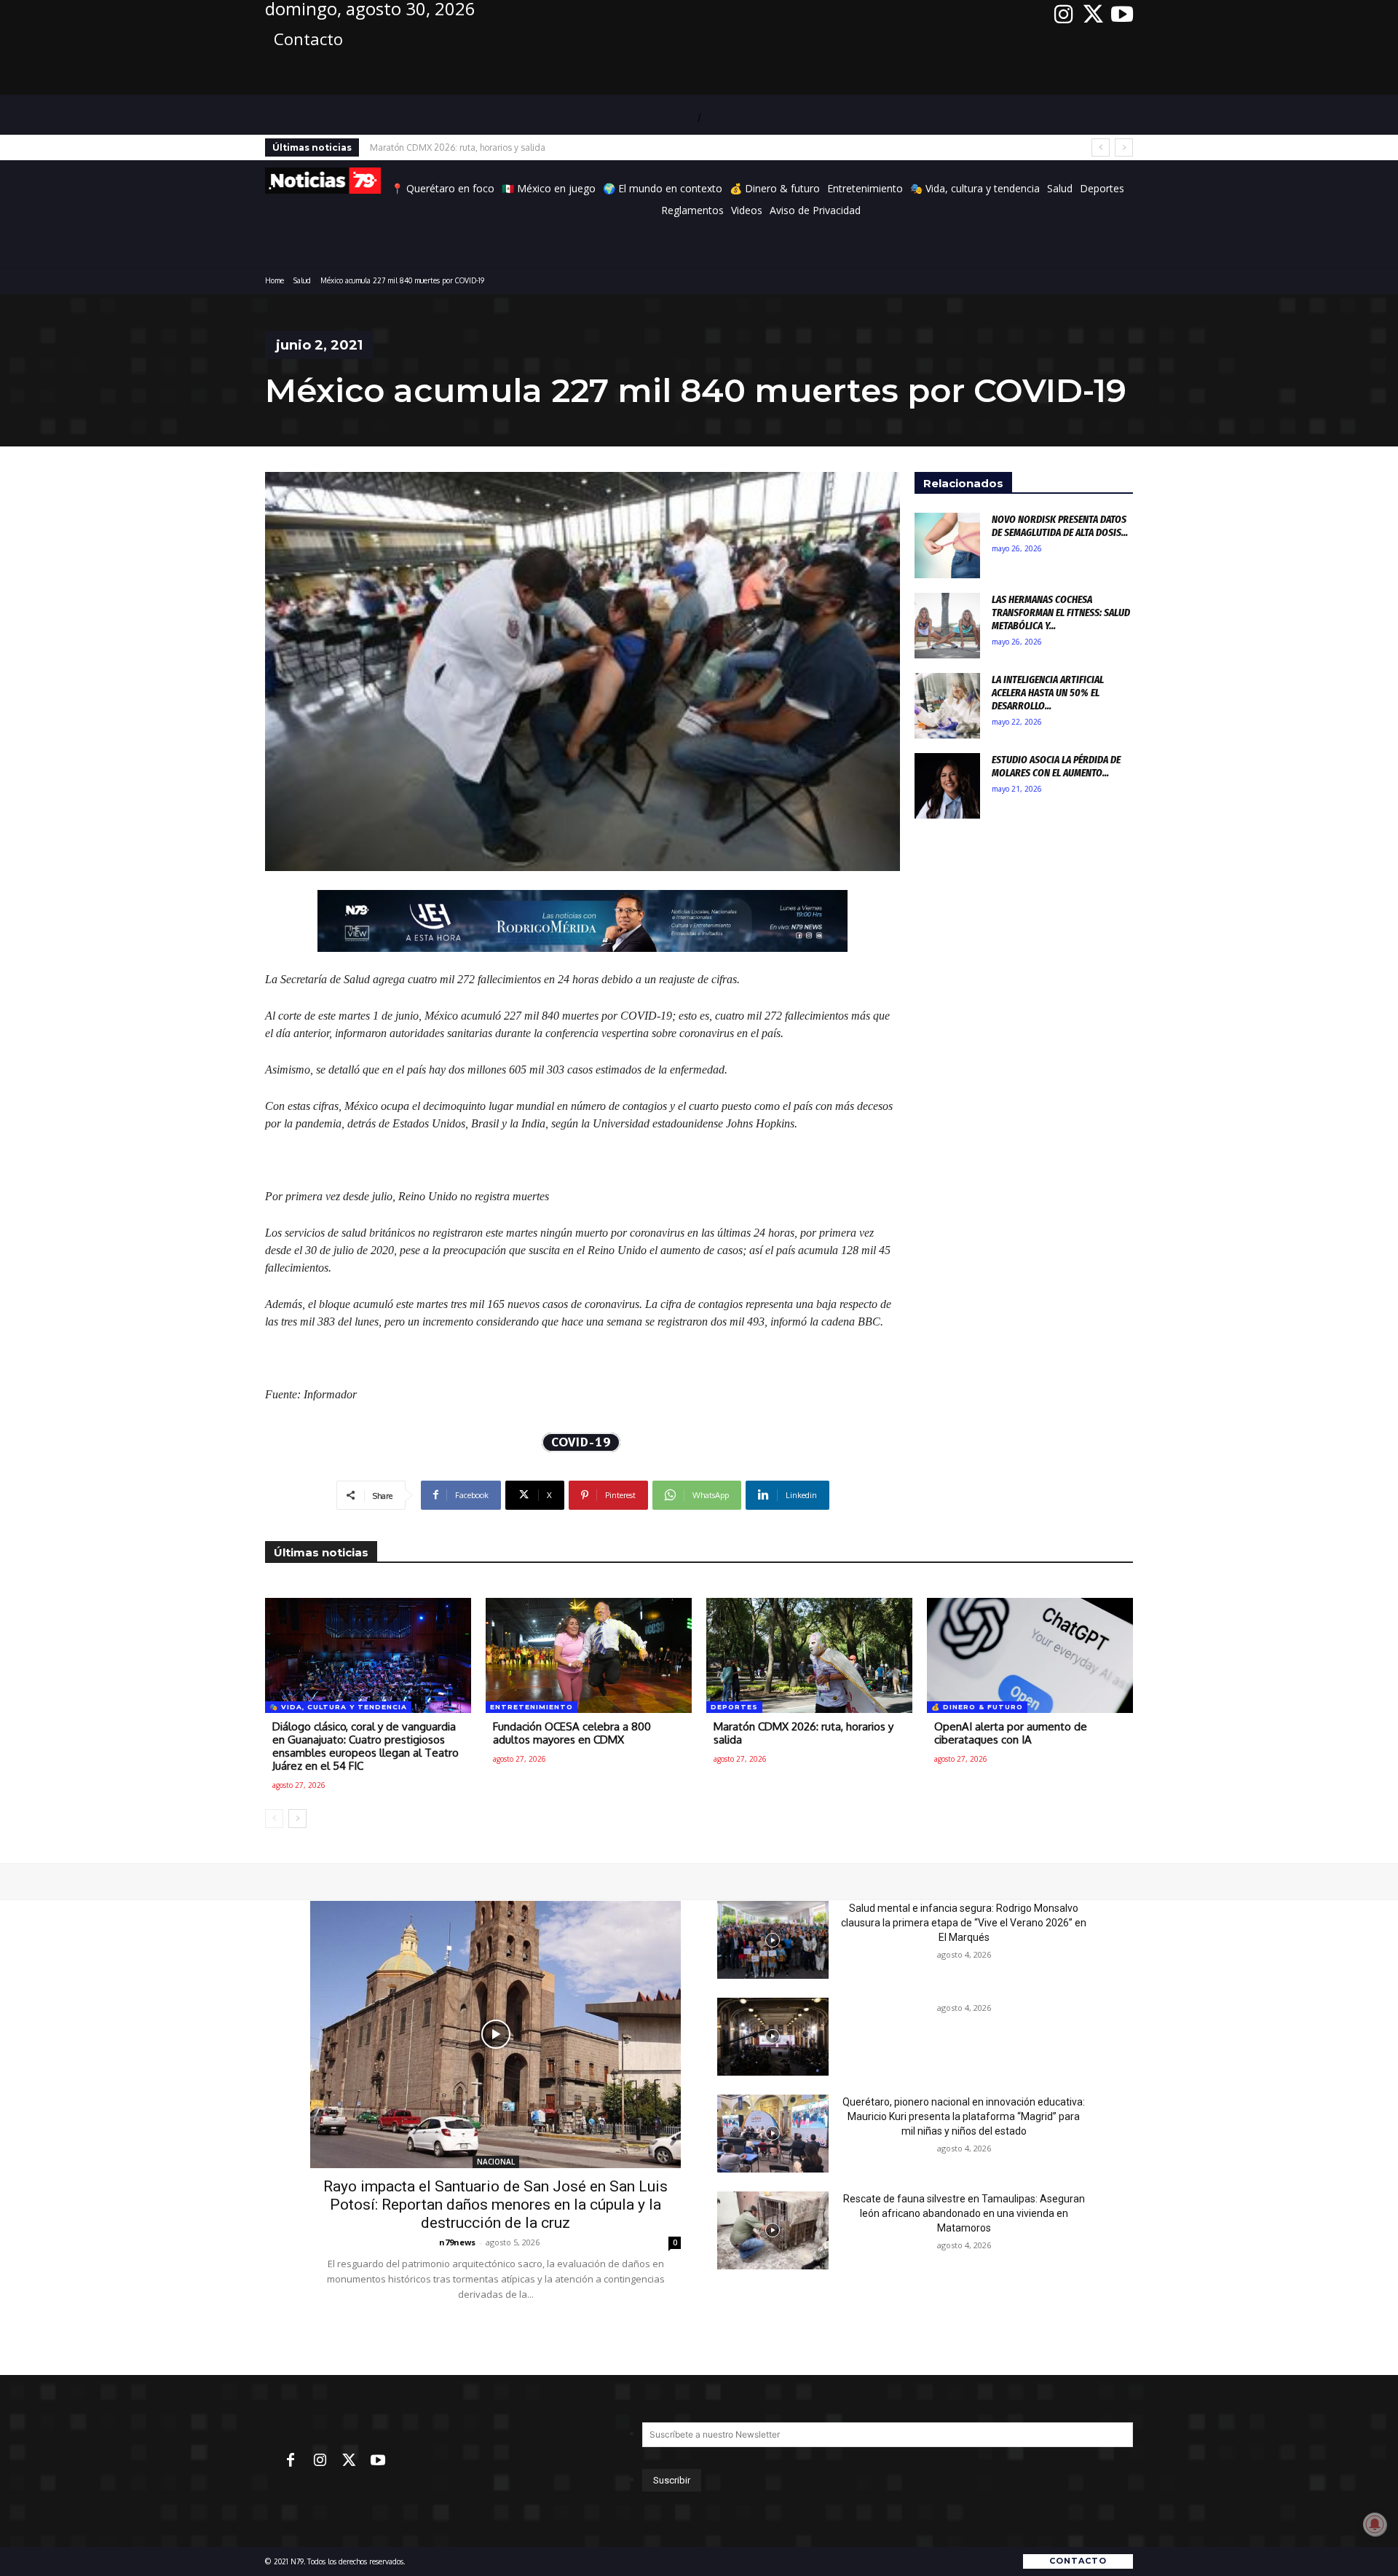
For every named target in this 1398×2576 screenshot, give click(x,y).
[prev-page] (274, 1819)
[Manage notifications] (1375, 2524)
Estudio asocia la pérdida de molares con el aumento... (1056, 766)
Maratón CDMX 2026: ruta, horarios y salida (803, 1733)
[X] (1093, 15)
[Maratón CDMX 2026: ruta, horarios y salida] (809, 1655)
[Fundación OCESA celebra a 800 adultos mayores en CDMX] (589, 1655)
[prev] (1101, 147)
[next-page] (297, 1819)
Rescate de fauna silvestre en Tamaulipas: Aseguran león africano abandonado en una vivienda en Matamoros (964, 2213)
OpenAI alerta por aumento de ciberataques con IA (470, 147)
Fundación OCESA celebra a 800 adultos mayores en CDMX (572, 1733)
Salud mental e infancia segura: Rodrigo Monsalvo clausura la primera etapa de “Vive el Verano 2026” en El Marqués (964, 1923)
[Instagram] (1064, 15)
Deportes (734, 1707)
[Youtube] (1122, 15)
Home (275, 280)
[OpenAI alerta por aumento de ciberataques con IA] (1030, 1655)
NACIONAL (496, 2162)
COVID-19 (581, 1442)
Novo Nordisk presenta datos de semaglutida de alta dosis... (1060, 526)
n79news (457, 2242)
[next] (1124, 147)
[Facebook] (291, 2461)
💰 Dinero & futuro (977, 1707)
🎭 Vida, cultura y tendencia (338, 1707)
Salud (302, 280)
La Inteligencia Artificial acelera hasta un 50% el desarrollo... (1048, 693)
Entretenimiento (532, 1707)
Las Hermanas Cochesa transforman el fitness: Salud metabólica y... (1061, 613)
